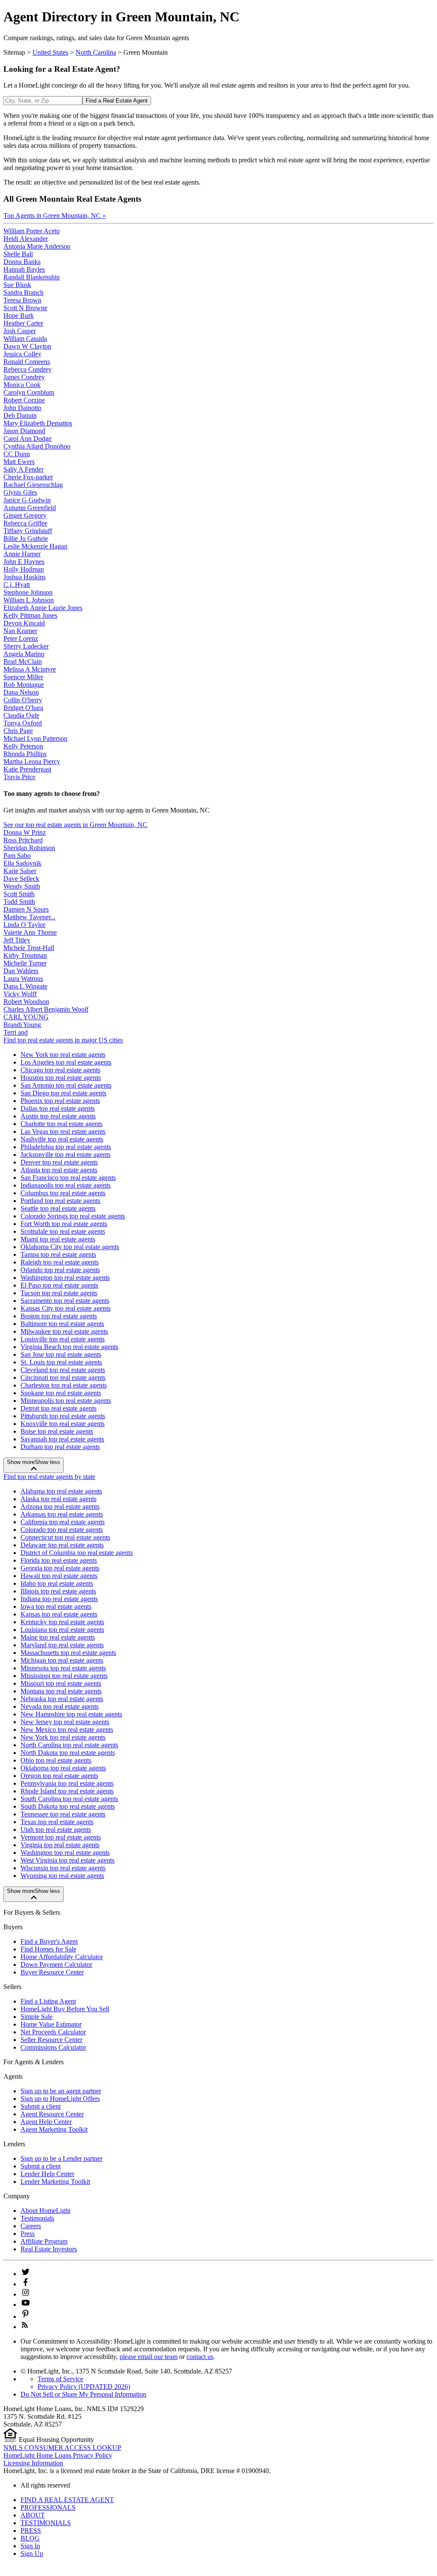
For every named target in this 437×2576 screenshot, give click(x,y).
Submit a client (41, 2106)
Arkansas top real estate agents (62, 1514)
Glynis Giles (20, 492)
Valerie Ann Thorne (30, 932)
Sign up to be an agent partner (61, 2091)
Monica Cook (22, 385)
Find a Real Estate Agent (117, 101)
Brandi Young (22, 1025)
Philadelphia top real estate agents (66, 1147)
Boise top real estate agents (57, 1431)
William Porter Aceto (32, 231)
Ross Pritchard (23, 840)
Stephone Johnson (28, 592)
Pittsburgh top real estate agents (63, 1416)
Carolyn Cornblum (29, 392)
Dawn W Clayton (27, 346)
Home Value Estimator (51, 2024)
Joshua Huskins (25, 577)
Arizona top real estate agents (60, 1507)
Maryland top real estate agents (62, 1645)
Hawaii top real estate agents (59, 1576)
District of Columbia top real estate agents (77, 1553)
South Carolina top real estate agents (69, 1799)
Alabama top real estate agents (61, 1491)
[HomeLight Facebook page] (26, 2284)
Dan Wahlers (21, 971)
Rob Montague (24, 685)
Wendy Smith (22, 886)
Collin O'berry (23, 700)
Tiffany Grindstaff (28, 531)
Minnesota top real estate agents (63, 1668)
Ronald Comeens (27, 362)
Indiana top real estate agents (59, 1599)
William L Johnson (29, 600)
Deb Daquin (20, 415)
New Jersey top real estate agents (65, 1722)
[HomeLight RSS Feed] (25, 2327)
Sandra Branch (23, 292)
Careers (31, 2226)
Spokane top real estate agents (61, 1393)
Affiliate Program (44, 2241)
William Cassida (25, 339)
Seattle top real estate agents (58, 1208)
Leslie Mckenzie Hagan (35, 546)
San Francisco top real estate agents (68, 1178)
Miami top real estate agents (58, 1239)
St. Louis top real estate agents (61, 1362)
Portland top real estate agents (60, 1201)
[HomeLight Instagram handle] (26, 2294)
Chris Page (18, 731)
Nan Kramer (20, 631)
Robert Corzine (24, 400)
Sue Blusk (17, 285)
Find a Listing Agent (48, 2001)
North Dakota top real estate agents (68, 1753)
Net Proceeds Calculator (53, 2032)
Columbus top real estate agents (63, 1193)
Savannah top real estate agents (62, 1439)
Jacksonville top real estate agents (66, 1155)
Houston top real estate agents (61, 1078)
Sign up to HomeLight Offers (60, 2099)
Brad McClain (23, 662)
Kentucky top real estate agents (62, 1622)
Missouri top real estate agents (61, 1683)
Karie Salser (20, 871)
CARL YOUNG (26, 1017)
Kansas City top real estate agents (66, 1308)
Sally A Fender (23, 469)
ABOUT (33, 2515)
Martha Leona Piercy (32, 761)
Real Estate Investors (49, 2249)
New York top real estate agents (63, 1055)
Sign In (30, 2546)
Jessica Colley (22, 354)
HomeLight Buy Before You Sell (65, 2009)
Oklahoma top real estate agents (63, 1768)
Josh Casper (20, 331)
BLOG (30, 2538)
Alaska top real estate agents (58, 1499)
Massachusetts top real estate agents (68, 1653)
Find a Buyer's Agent (49, 1941)
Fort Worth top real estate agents (64, 1224)
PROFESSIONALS (48, 2507)
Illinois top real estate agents (58, 1591)
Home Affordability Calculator (62, 1957)
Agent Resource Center (52, 2114)
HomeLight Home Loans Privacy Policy (58, 2455)
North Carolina (96, 52)
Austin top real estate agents (58, 1116)
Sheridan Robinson (29, 848)
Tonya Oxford (23, 723)
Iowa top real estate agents (56, 1606)
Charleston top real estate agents (64, 1385)
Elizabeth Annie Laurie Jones (43, 608)
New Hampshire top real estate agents (71, 1714)
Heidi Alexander (26, 239)
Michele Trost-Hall (29, 948)
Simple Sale (36, 2017)
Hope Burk (19, 315)
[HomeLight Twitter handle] (26, 2274)
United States (50, 52)
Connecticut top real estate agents (65, 1537)
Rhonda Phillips (25, 754)
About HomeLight (45, 2211)
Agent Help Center (46, 2122)
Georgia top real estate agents (60, 1568)
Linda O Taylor (24, 925)
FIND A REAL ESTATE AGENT (67, 2500)
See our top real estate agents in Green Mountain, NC (75, 825)
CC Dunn (17, 454)
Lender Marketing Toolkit (55, 2181)
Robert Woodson (26, 1002)
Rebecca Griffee (25, 523)
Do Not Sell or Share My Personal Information (83, 2394)
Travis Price (19, 777)
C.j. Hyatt (17, 585)
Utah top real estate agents (56, 1829)
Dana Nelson (21, 692)
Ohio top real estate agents (56, 1760)
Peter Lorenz (21, 638)
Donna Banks (22, 262)
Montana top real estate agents (61, 1691)
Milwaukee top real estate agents (64, 1331)
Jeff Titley (17, 940)
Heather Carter (23, 323)
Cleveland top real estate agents (63, 1370)
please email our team (149, 2357)
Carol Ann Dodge (28, 439)
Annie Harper (22, 554)
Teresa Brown (22, 300)
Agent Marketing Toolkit (54, 2129)
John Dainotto (22, 408)
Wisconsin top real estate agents (63, 1868)
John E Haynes (24, 562)
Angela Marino (24, 654)
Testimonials (37, 2218)
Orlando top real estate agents (60, 1270)
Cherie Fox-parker (28, 477)
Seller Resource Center (51, 2040)
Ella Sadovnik (22, 863)
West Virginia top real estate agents (67, 1860)
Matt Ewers (19, 462)
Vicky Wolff (20, 994)
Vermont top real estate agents (61, 1837)
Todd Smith (19, 902)
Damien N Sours (26, 909)
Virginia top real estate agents (60, 1845)
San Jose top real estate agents (61, 1354)
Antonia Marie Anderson (37, 246)
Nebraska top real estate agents (62, 1699)
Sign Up (32, 2554)
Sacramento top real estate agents (65, 1301)
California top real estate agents (63, 1522)
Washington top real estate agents (65, 1278)
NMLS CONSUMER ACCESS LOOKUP (62, 2448)
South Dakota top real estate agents (68, 1806)
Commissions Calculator (53, 2047)
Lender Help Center (47, 2174)
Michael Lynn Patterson (35, 738)
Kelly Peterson (23, 746)
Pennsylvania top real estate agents (67, 1783)
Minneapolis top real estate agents (66, 1401)
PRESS (31, 2531)
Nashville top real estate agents (62, 1139)
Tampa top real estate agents (58, 1254)
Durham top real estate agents (60, 1447)
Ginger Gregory (25, 515)
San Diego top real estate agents (63, 1093)
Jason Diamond (24, 431)
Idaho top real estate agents (57, 1583)
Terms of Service (60, 2379)
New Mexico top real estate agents (67, 1730)
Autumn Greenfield (30, 508)
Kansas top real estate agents (59, 1614)
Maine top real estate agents (58, 1637)
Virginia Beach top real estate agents (69, 1347)
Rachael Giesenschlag (33, 485)
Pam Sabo (17, 855)
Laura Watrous (23, 978)
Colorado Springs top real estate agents (73, 1216)
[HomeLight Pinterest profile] (26, 2316)
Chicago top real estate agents (60, 1070)
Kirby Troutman (25, 955)
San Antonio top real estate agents (66, 1085)
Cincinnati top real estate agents (63, 1377)
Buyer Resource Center (52, 1972)
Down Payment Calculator (56, 1964)
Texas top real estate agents (57, 1822)
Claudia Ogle (21, 715)
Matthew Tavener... (29, 917)
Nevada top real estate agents (60, 1706)
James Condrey (24, 377)
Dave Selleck (21, 879)
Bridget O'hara (23, 708)
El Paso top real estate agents (59, 1285)
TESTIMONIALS (46, 2523)
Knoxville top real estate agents (63, 1424)
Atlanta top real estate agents (59, 1170)
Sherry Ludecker (26, 646)
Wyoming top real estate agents (62, 1876)
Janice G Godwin (27, 500)
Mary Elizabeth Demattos (38, 423)
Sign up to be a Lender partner (61, 2158)
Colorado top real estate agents (62, 1530)
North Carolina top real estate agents (69, 1745)
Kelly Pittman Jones (30, 615)
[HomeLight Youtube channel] (26, 2305)
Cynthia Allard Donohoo (37, 446)
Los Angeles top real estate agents (66, 1062)
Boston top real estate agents (59, 1316)
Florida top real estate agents (59, 1560)
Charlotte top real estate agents (61, 1124)
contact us (200, 2357)
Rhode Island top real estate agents (67, 1791)
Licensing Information (33, 2463)
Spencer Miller (23, 677)
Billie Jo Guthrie (26, 538)
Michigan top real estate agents (62, 1660)
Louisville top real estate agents (63, 1339)
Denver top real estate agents (59, 1162)
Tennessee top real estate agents (63, 1814)
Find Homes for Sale (48, 1949)
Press (28, 2234)
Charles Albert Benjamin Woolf (46, 1009)
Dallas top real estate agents (58, 1108)
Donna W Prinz (25, 832)
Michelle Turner (25, 963)
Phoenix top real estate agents (60, 1101)
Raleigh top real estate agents (60, 1262)
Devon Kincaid (24, 623)
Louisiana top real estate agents (62, 1630)
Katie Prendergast (27, 769)
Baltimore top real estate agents (62, 1324)
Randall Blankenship (32, 277)
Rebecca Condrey (28, 369)
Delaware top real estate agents (62, 1545)
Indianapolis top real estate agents (66, 1185)
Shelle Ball (18, 254)
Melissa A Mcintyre (30, 669)
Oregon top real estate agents (59, 1776)
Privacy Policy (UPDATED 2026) (84, 2387)
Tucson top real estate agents (59, 1293)
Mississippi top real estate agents (64, 1676)
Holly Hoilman (24, 569)
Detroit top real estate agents (58, 1408)
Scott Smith (19, 894)
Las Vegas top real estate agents (63, 1131)
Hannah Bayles (24, 269)
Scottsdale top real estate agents (63, 1231)
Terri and (16, 1032)
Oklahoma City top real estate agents (70, 1247)
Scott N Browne (25, 308)
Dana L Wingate (25, 986)
